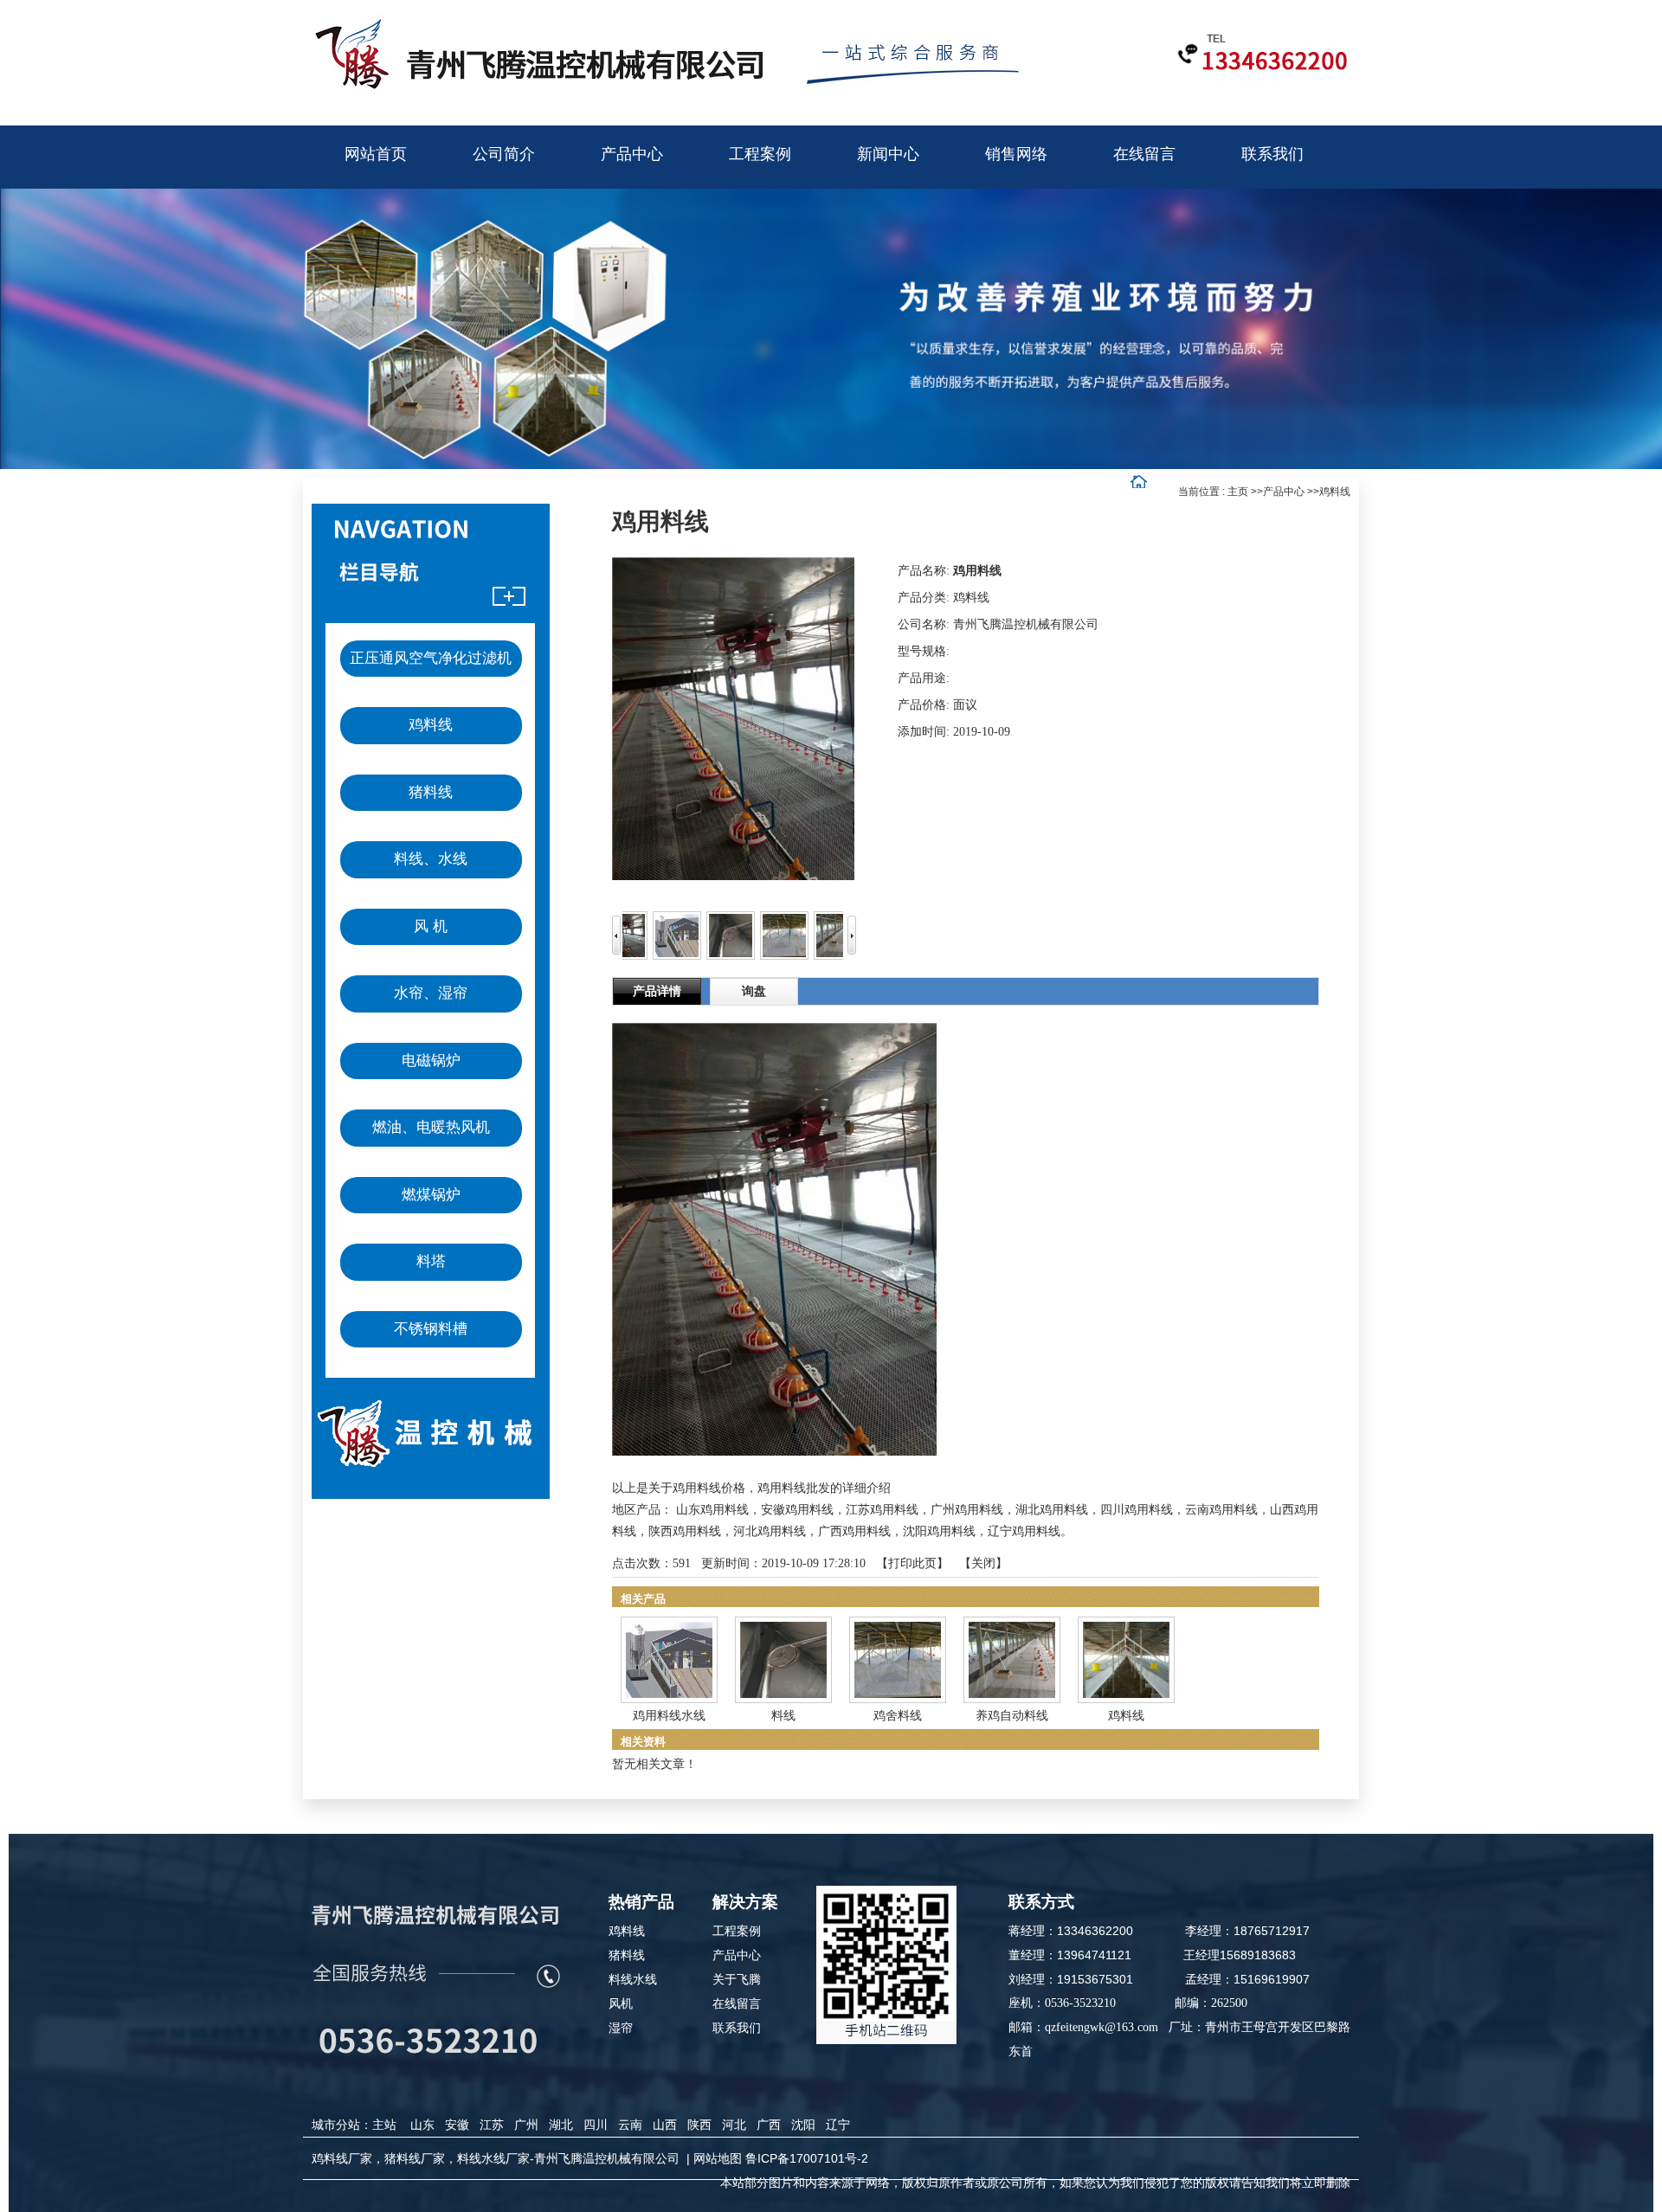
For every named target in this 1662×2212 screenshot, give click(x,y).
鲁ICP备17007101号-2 (807, 2158)
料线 (783, 1716)
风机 (621, 2003)
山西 (665, 2125)
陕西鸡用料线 (685, 1531)
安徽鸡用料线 (797, 1510)
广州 (526, 2125)
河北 (734, 2125)
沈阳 (803, 2125)
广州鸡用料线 (967, 1510)
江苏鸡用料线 (882, 1510)
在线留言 (737, 2003)
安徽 (457, 2125)
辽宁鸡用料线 (1024, 1531)
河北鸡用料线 (770, 1531)
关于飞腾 (737, 1979)
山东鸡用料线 (712, 1510)
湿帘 (621, 2028)
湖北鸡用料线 (1052, 1510)
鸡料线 (1335, 492)
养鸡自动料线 (1012, 1716)
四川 (596, 2125)
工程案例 (737, 1931)
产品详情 (657, 991)
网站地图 (718, 2158)
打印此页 (912, 1563)
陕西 (699, 2125)
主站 (384, 2125)
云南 (630, 2125)
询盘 (754, 991)
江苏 (492, 2125)
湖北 (561, 2125)
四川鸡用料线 (1137, 1510)
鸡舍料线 (898, 1716)
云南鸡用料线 (1221, 1510)
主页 (1238, 492)
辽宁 (838, 2125)
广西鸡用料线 (854, 1531)
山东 (422, 2125)
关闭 (983, 1563)
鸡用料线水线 (669, 1716)
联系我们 (737, 2028)
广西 (769, 2125)
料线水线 (633, 1979)
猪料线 (627, 1955)
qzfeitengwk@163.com (1102, 2027)
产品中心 (1284, 492)
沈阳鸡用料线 (939, 1531)
